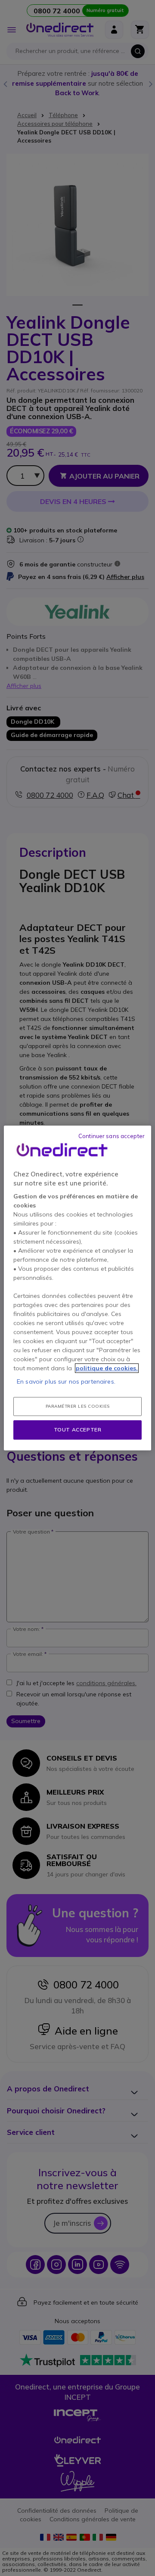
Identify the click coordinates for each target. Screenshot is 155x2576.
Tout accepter (78, 1430)
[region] (77, 1288)
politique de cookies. (107, 1368)
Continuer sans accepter (112, 1136)
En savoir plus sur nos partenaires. (66, 1381)
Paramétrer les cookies (78, 1406)
